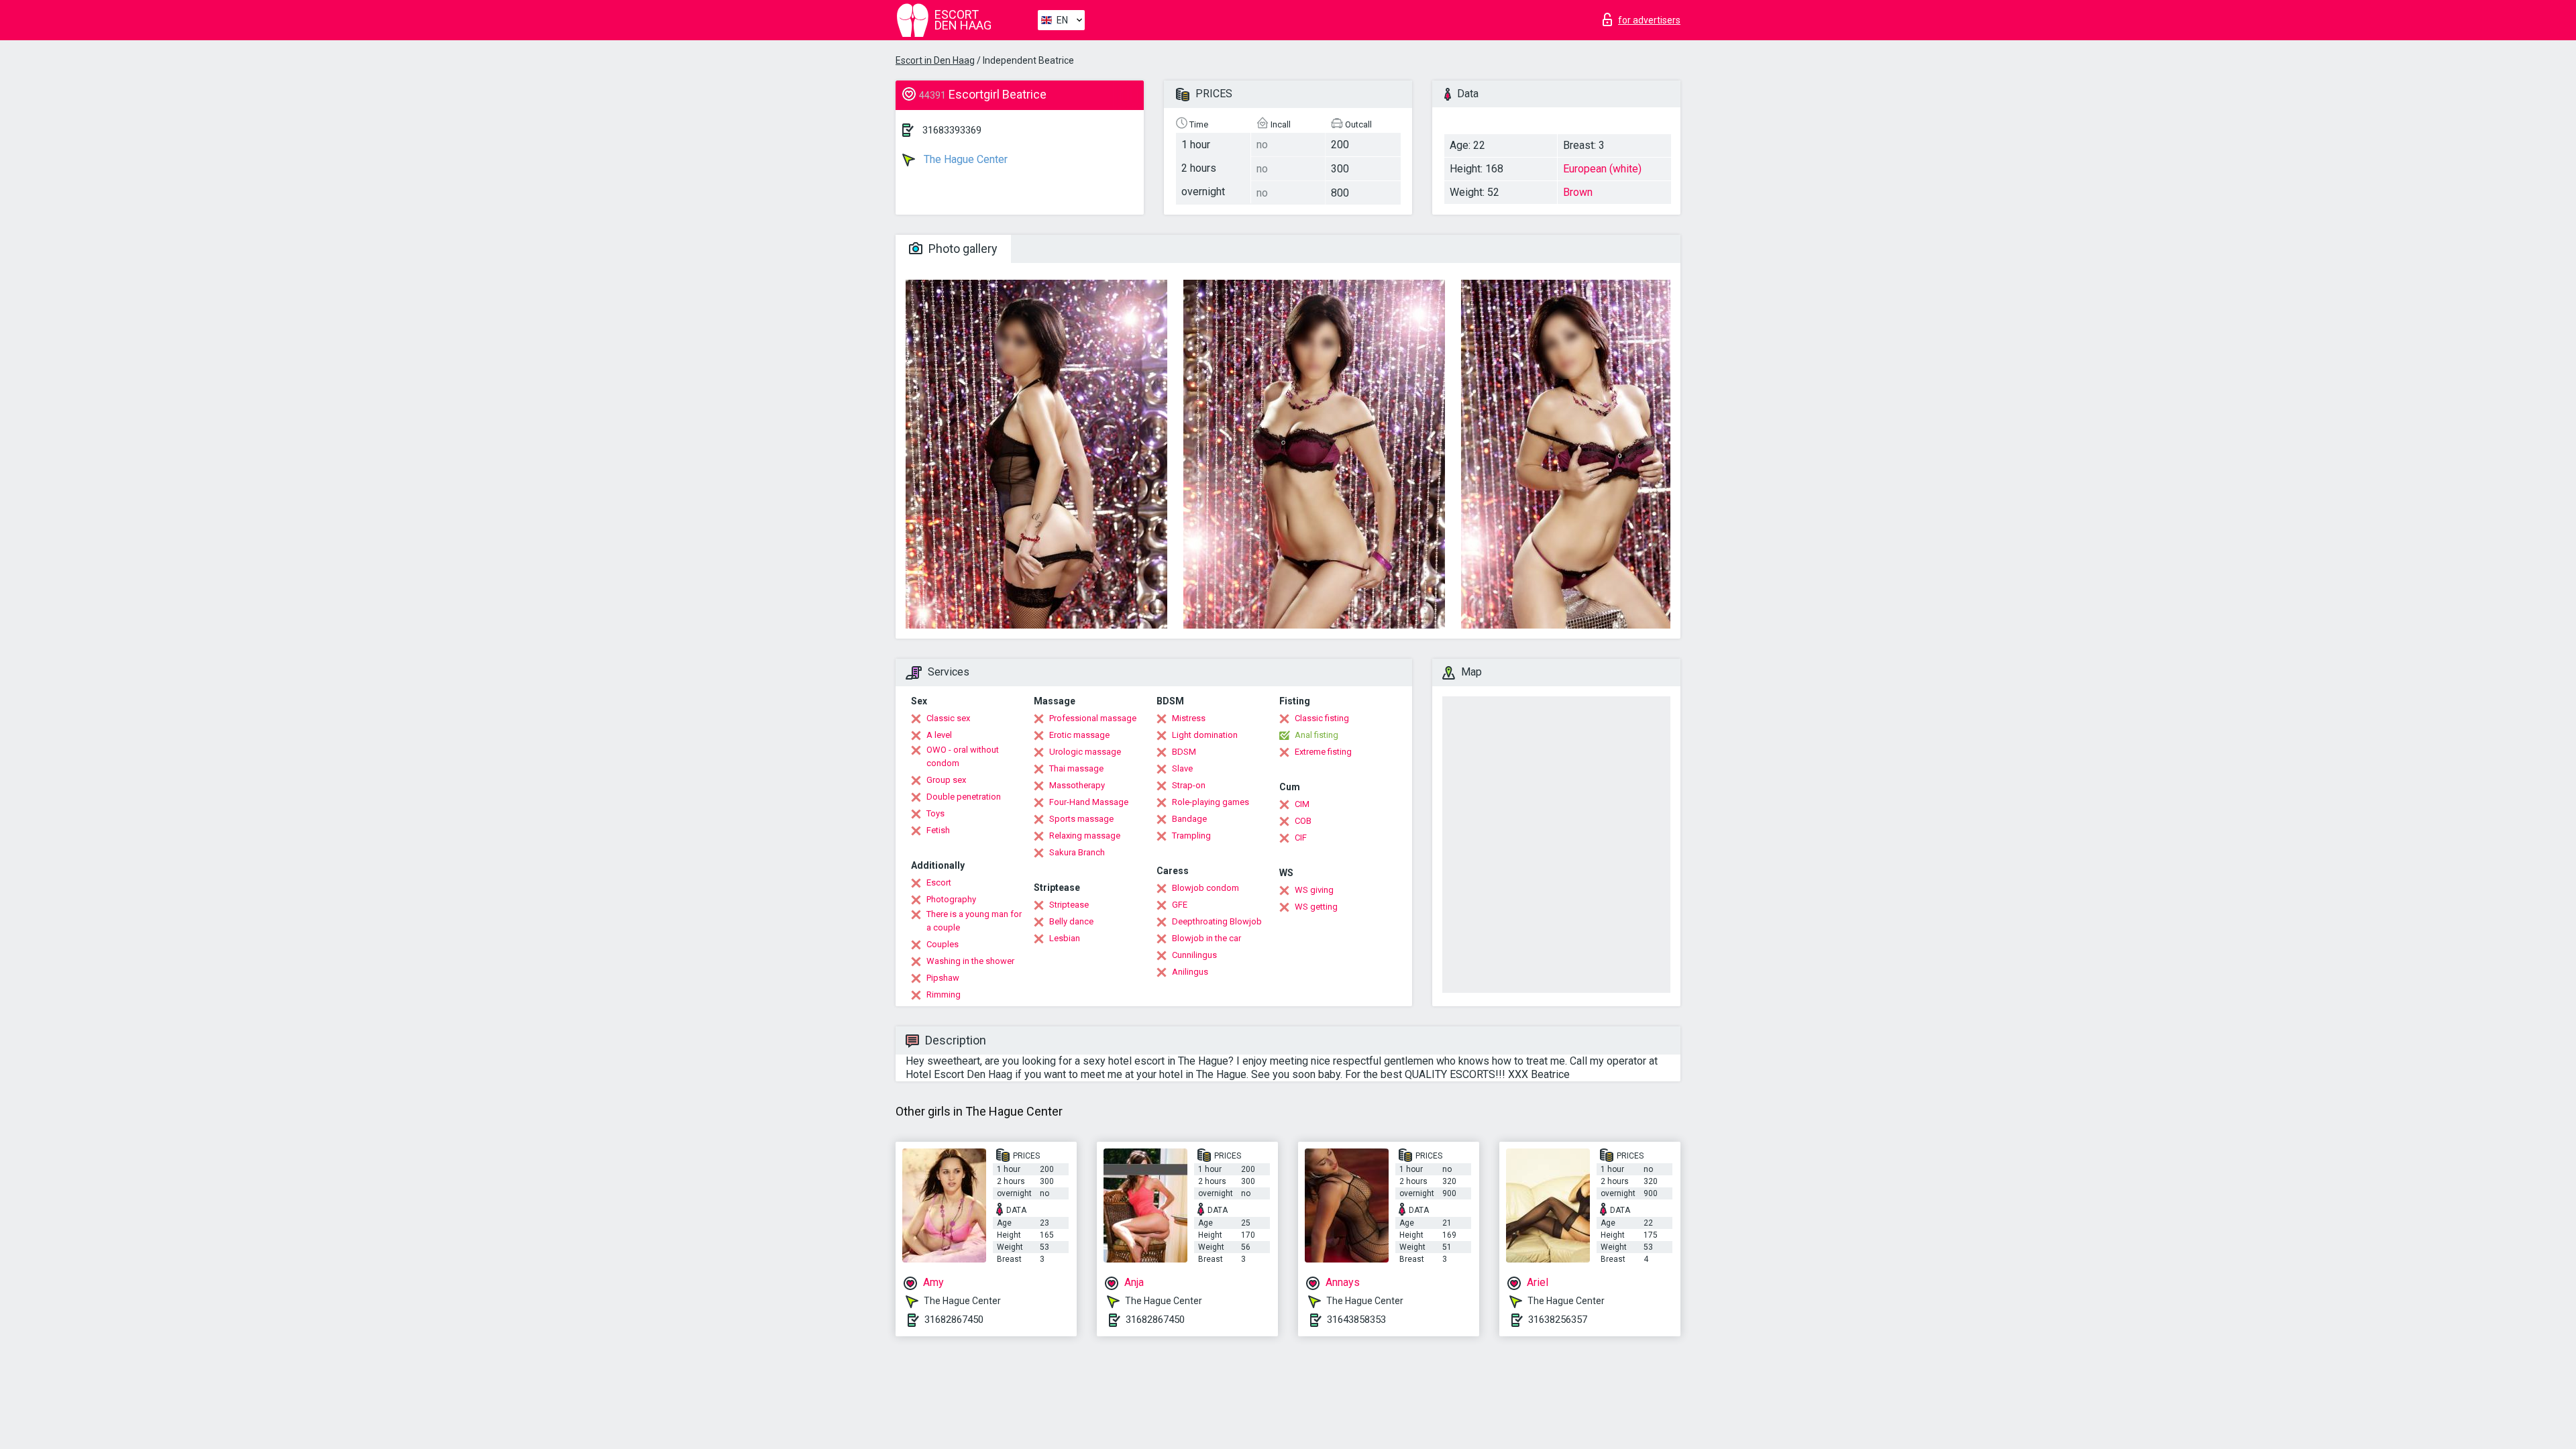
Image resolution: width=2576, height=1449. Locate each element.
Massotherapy (1077, 785)
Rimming (944, 995)
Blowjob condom (1205, 888)
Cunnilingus (1194, 955)
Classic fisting (1322, 718)
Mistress (1189, 718)
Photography (951, 899)
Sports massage (1081, 819)
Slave (1182, 768)
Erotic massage (1079, 735)
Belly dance (1071, 921)
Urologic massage (1085, 752)
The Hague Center (964, 159)
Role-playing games (1211, 802)
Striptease (1069, 905)
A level (939, 735)
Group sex (946, 780)
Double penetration (964, 797)
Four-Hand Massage (1089, 802)
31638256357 (1558, 1320)
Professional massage (1093, 718)
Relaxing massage (1085, 836)
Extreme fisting (1323, 752)
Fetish (938, 830)
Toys (935, 813)
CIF (1301, 838)
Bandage (1189, 819)
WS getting (1316, 907)
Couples (943, 944)
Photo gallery (962, 249)
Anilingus (1190, 972)
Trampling (1191, 836)
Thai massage (1076, 768)
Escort (939, 882)
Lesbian (1065, 938)
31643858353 (1356, 1320)
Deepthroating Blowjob (1217, 921)
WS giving (1314, 890)
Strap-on (1189, 785)
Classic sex (948, 718)
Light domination (1205, 735)
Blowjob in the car (1206, 938)
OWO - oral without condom (963, 756)
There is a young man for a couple (974, 921)
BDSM (1184, 752)
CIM (1302, 804)
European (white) (1602, 169)
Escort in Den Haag (935, 60)
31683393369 (952, 130)
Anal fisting (1317, 735)
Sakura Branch (1077, 852)
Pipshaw (943, 978)
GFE (1180, 905)
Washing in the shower (970, 961)
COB (1303, 821)
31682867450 (954, 1320)
